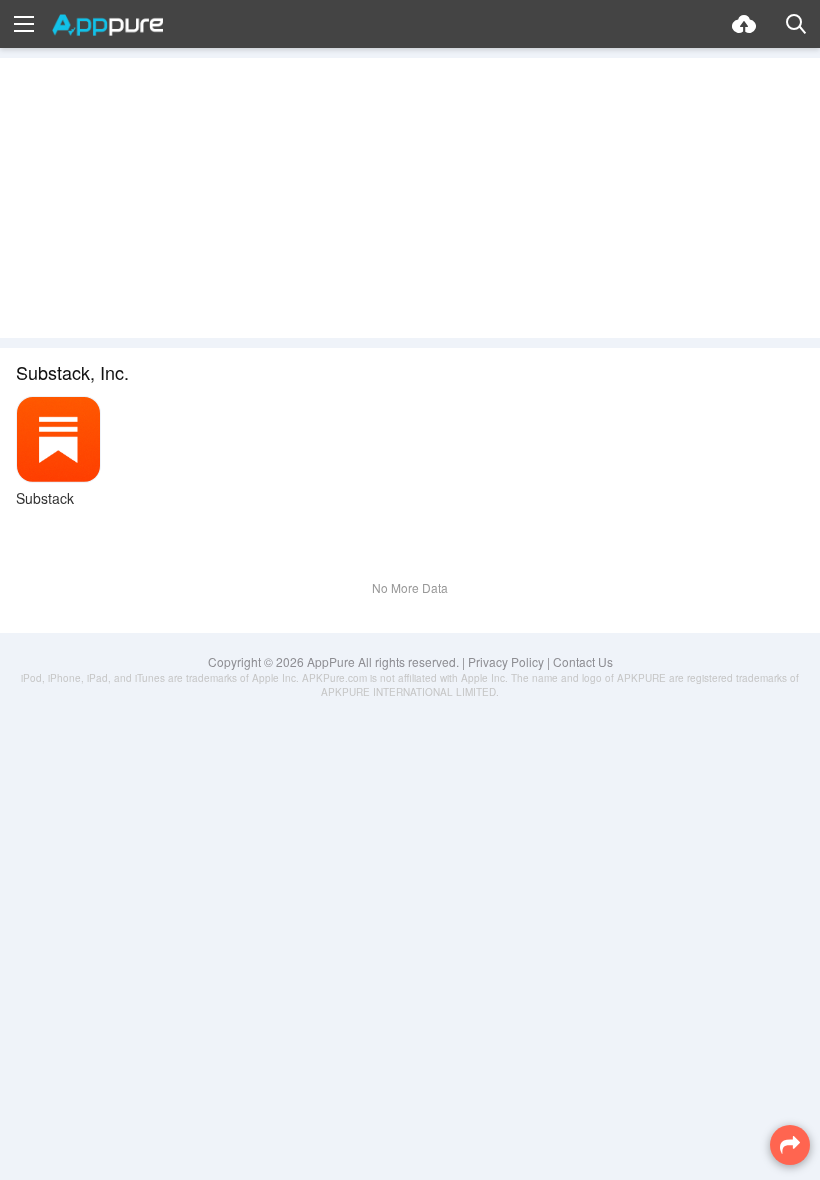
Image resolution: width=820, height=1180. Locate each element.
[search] (796, 24)
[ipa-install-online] (744, 24)
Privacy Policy (506, 661)
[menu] (24, 24)
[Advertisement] (410, 198)
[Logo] (107, 25)
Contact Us (583, 661)
